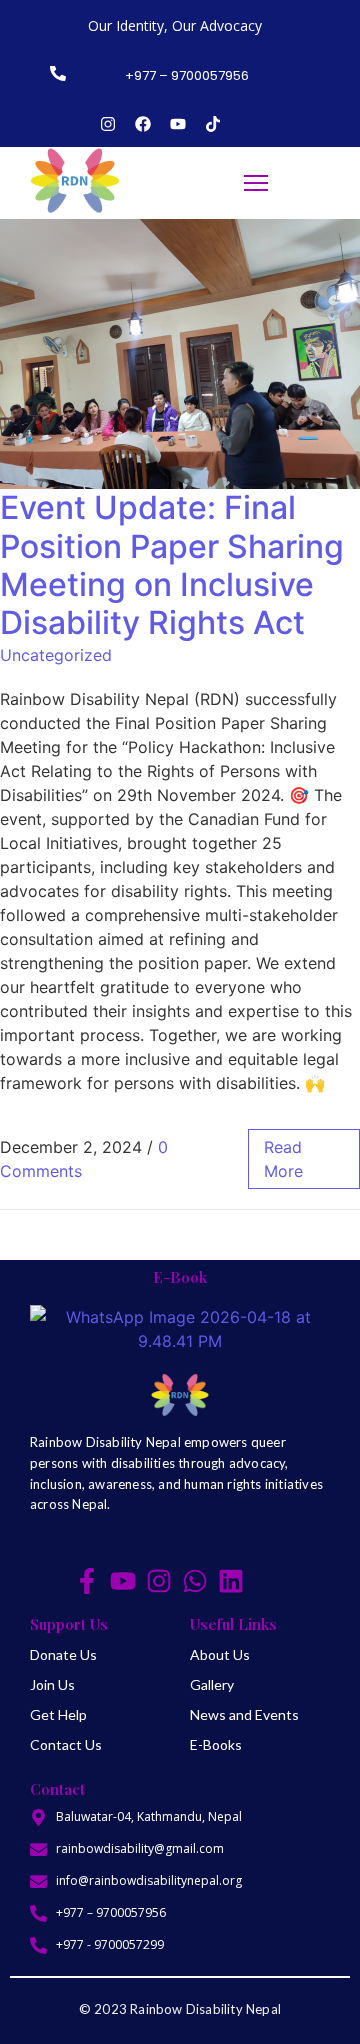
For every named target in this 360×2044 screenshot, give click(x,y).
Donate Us (63, 1654)
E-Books (216, 1744)
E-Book (180, 1277)
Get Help (58, 1714)
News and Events (244, 1714)
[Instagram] (108, 124)
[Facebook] (143, 124)
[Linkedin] (231, 1580)
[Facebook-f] (86, 1580)
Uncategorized (56, 655)
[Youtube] (178, 124)
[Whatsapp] (195, 1580)
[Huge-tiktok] (267, 1580)
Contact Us (66, 1744)
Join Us (52, 1684)
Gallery (212, 1684)
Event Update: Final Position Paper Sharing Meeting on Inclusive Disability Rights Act (172, 565)
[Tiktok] (213, 124)
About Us (220, 1654)
